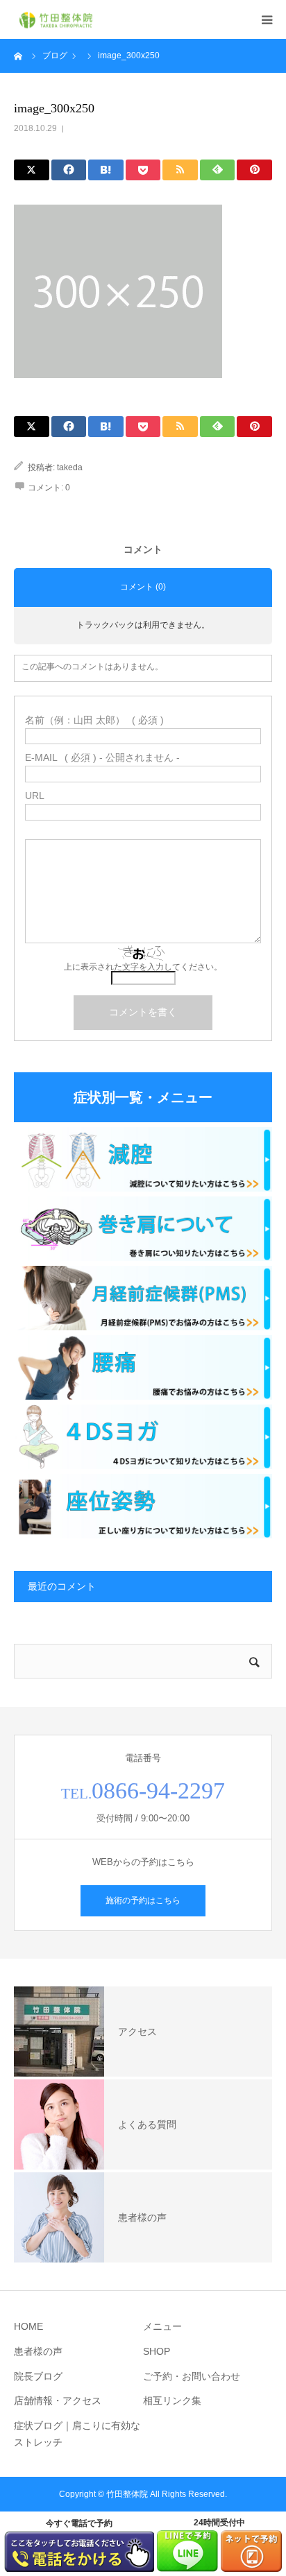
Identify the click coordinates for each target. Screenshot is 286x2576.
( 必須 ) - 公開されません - (102, 757)
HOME (28, 2326)
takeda (70, 467)
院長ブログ (38, 2376)
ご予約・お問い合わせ (192, 2376)
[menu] (267, 19)
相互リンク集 (172, 2401)
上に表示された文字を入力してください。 (143, 967)
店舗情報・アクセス (58, 2401)
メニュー (162, 2326)
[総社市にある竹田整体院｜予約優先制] (56, 20)
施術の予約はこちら (143, 1900)
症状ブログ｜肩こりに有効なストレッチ (77, 2434)
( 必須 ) (94, 720)
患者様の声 (38, 2351)
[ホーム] (19, 55)
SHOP (157, 2351)
